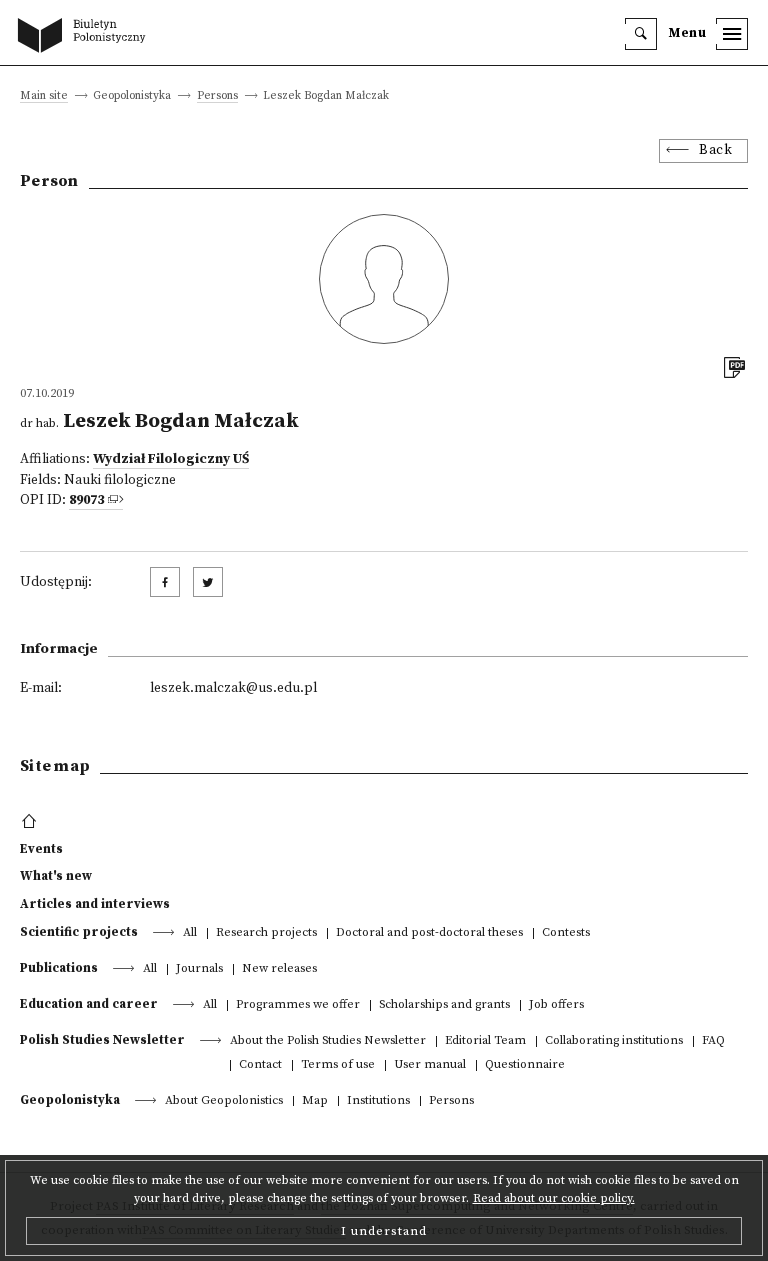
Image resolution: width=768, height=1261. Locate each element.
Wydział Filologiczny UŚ (171, 459)
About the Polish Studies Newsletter (328, 1041)
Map (315, 1101)
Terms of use (338, 1065)
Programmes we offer (298, 1005)
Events (41, 849)
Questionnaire (525, 1065)
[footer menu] (31, 822)
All (190, 933)
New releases (279, 969)
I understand (384, 1231)
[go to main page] (86, 37)
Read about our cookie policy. (554, 1198)
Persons (217, 96)
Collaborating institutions (614, 1041)
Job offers (556, 1005)
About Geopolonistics (224, 1101)
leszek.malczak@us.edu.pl (233, 688)
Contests (566, 933)
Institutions (378, 1101)
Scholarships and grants (444, 1005)
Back (715, 150)
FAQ (713, 1041)
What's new (56, 876)
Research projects (266, 933)
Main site (44, 96)
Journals (199, 969)
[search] (641, 34)
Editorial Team (485, 1041)
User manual (430, 1065)
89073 (86, 500)
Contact (260, 1065)
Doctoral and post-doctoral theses (429, 933)
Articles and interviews (95, 904)
